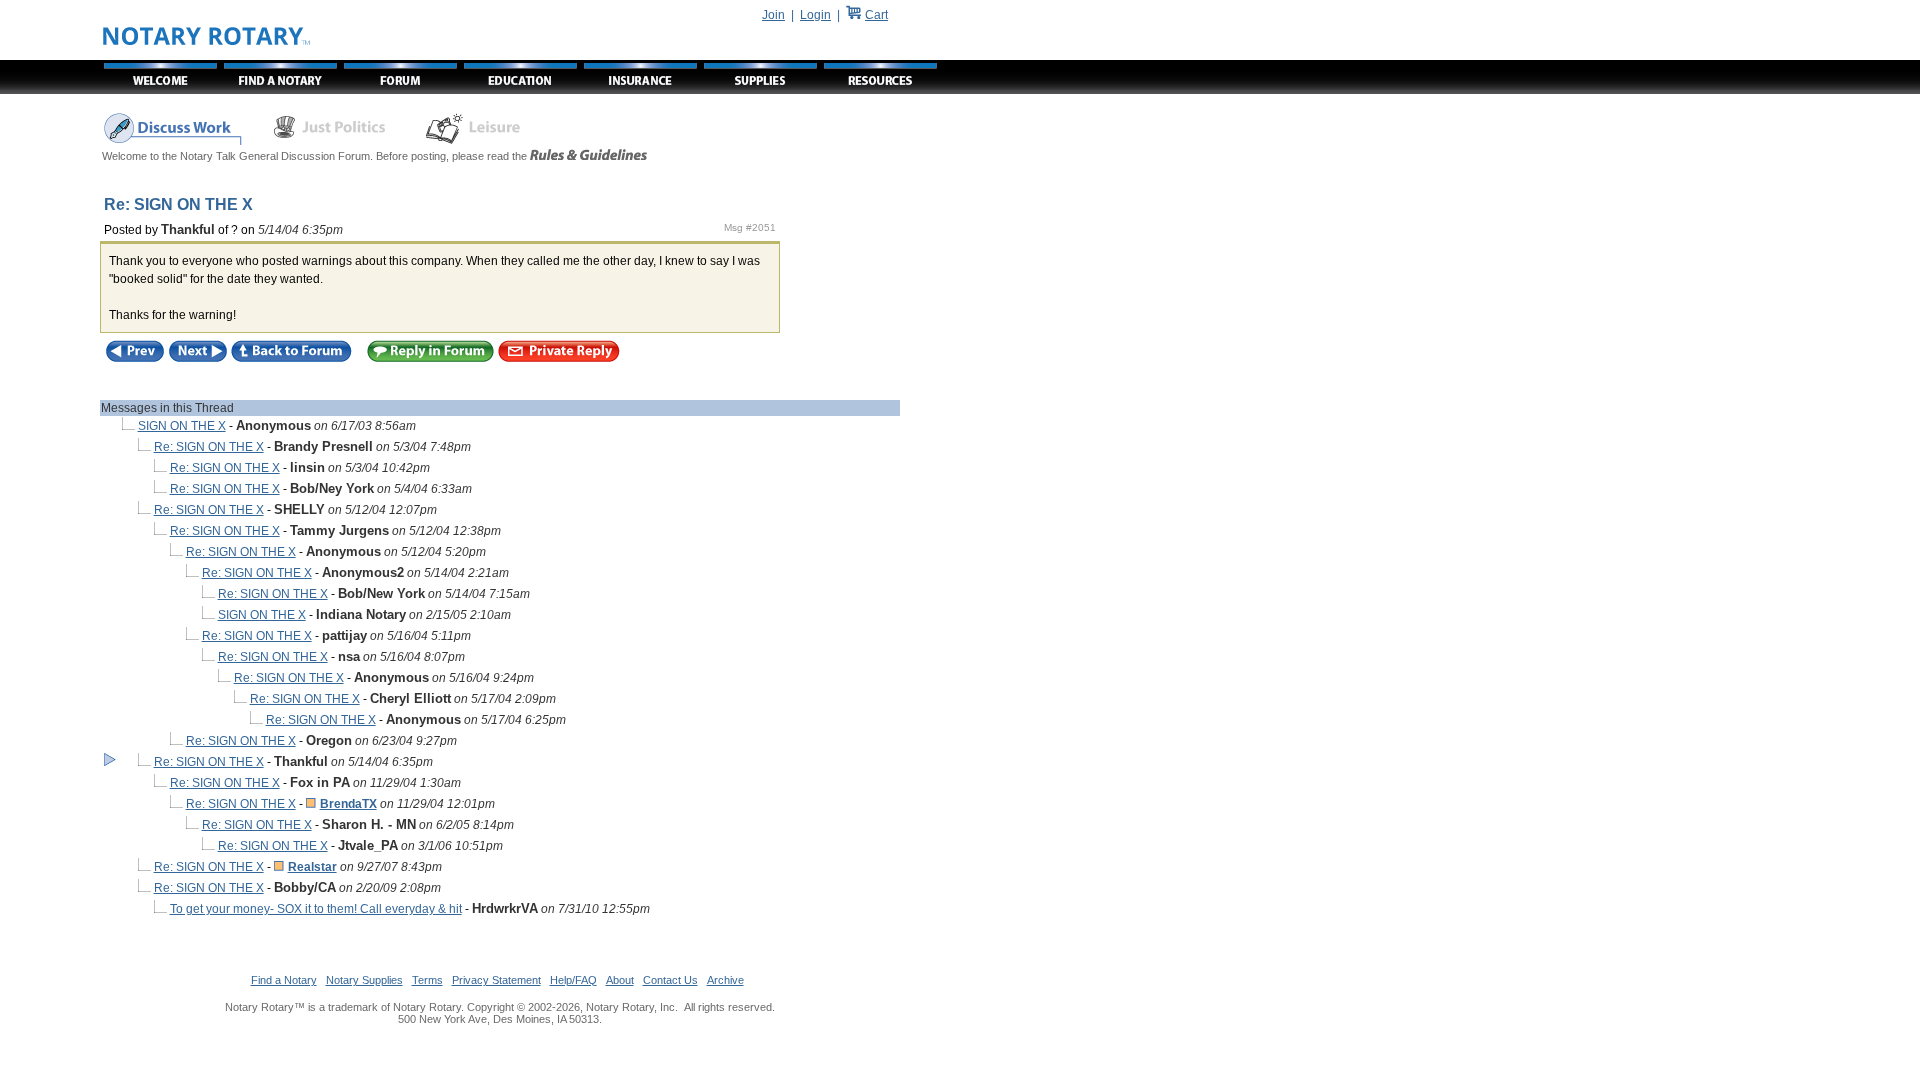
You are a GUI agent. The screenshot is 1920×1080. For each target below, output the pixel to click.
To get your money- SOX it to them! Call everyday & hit (316, 909)
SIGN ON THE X (182, 426)
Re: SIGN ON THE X (209, 447)
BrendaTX (348, 804)
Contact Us (670, 980)
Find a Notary (284, 980)
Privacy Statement (496, 980)
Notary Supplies (364, 980)
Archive (725, 980)
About (620, 980)
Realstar (312, 867)
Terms (427, 980)
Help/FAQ (573, 980)
